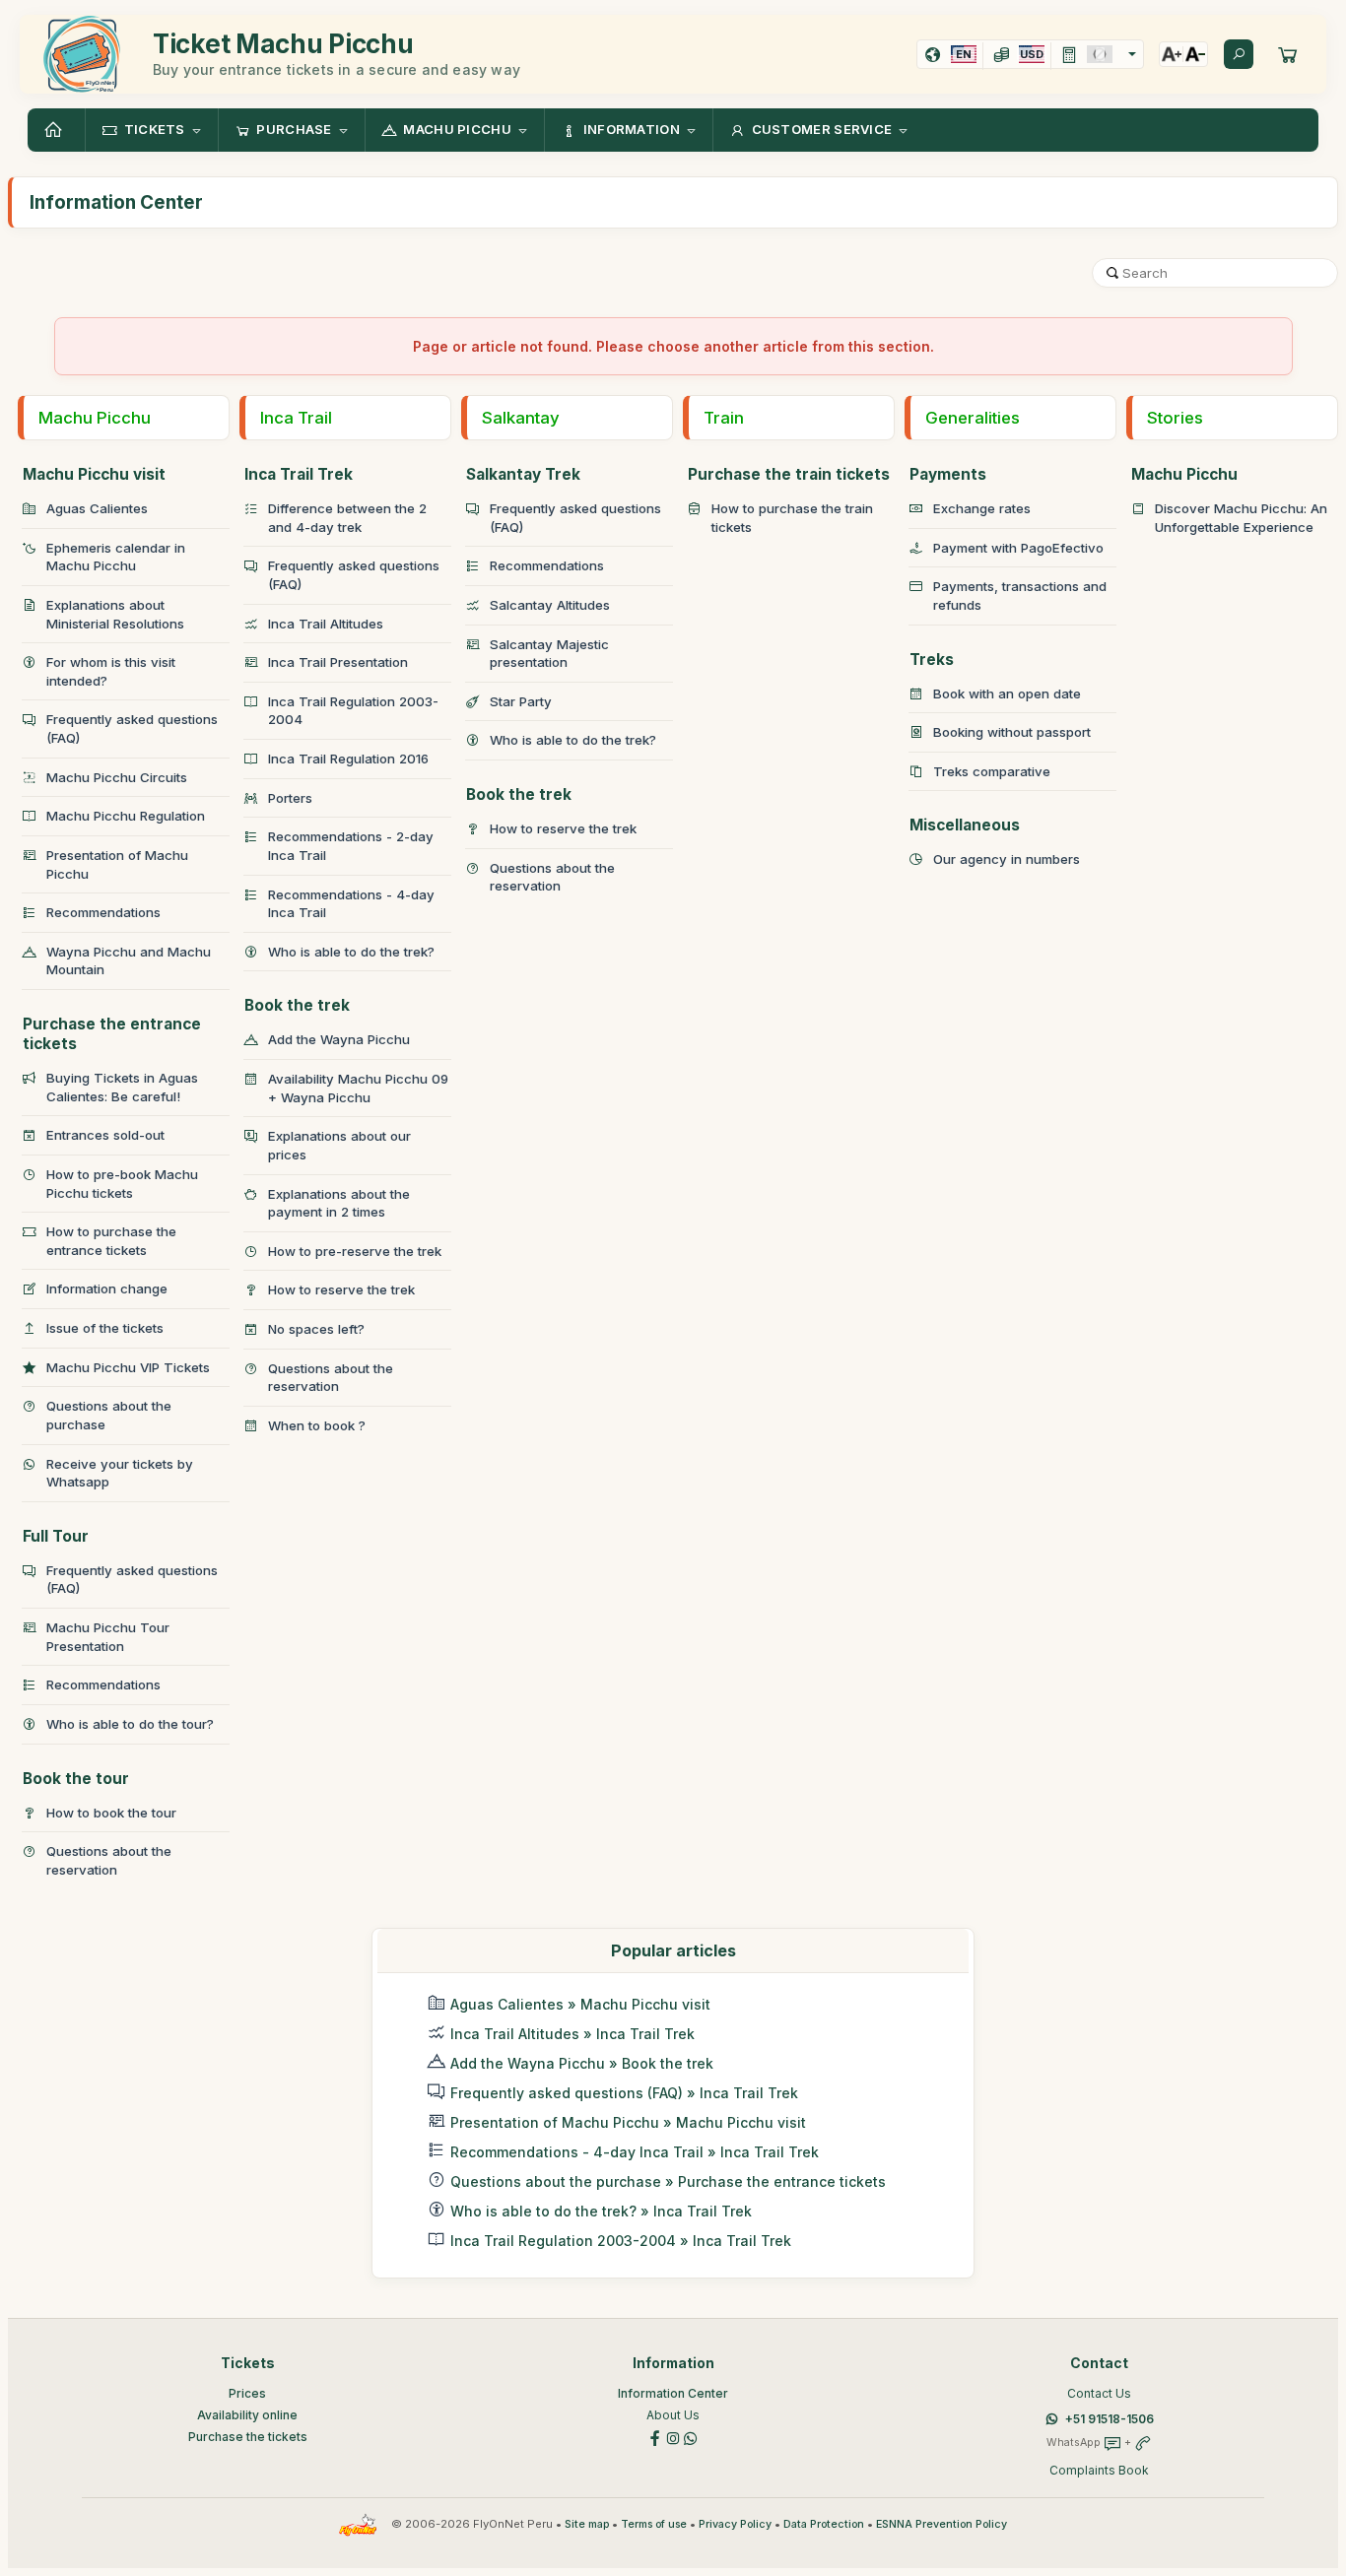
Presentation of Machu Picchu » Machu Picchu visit (628, 2122)
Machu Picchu (95, 418)
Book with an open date (1007, 694)
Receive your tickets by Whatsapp (120, 1473)
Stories (1175, 418)
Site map (587, 2524)
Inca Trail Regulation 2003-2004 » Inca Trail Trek (621, 2241)
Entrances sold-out (105, 1135)
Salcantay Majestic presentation (549, 654)
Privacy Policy (735, 2524)
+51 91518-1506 (1110, 2419)
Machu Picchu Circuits (117, 777)
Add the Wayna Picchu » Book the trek (582, 2063)
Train (724, 418)
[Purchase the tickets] (1288, 54)
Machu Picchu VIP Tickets (128, 1367)
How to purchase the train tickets (792, 518)
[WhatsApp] (691, 2438)
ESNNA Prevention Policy (942, 2524)
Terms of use (654, 2524)
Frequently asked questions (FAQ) (132, 728)
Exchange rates (982, 508)
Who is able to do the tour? (130, 1724)
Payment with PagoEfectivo (1018, 548)
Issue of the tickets (105, 1328)
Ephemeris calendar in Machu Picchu (116, 557)
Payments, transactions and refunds (1020, 595)
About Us (673, 2415)
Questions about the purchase (109, 1415)
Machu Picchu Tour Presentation (108, 1637)
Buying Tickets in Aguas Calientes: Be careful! (122, 1087)
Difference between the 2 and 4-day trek (347, 518)
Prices (247, 2393)
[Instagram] (673, 2438)
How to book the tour (111, 1813)
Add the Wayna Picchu (339, 1039)
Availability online (247, 2415)
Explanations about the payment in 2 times (339, 1203)
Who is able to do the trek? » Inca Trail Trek (601, 2211)
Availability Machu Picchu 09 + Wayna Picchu (358, 1088)
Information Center (673, 2393)
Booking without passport (1012, 732)
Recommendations (103, 912)
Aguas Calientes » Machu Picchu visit (580, 2004)
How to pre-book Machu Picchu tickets (122, 1184)
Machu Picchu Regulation (126, 816)
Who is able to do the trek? (351, 952)
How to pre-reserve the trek (355, 1251)
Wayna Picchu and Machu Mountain (129, 961)
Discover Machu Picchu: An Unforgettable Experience (1241, 518)
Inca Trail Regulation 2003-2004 (353, 711)
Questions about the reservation (109, 1860)
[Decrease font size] (1195, 54)
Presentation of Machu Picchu (117, 864)
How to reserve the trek (341, 1289)
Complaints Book (1099, 2470)
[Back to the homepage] (56, 130)
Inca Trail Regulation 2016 (348, 759)
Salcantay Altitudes (550, 605)
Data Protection (824, 2524)
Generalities (973, 418)
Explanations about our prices (339, 1145)
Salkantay (521, 418)
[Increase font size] (1172, 54)
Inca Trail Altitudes (326, 624)
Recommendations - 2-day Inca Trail (351, 846)
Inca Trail (296, 418)
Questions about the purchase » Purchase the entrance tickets (668, 2181)
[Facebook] (655, 2438)
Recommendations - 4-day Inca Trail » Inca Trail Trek (635, 2152)
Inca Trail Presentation (338, 662)
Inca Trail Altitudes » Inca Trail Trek (572, 2034)
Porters (290, 798)
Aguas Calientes (97, 508)
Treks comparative (992, 771)
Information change (107, 1288)
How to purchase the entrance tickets (111, 1241)
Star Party (521, 701)
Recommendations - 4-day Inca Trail (351, 904)
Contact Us (1099, 2393)
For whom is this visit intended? (111, 671)
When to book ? (317, 1425)
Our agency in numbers (1007, 859)
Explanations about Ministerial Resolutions (115, 614)
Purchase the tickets (248, 2437)
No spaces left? (316, 1329)
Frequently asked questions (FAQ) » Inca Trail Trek (624, 2093)
